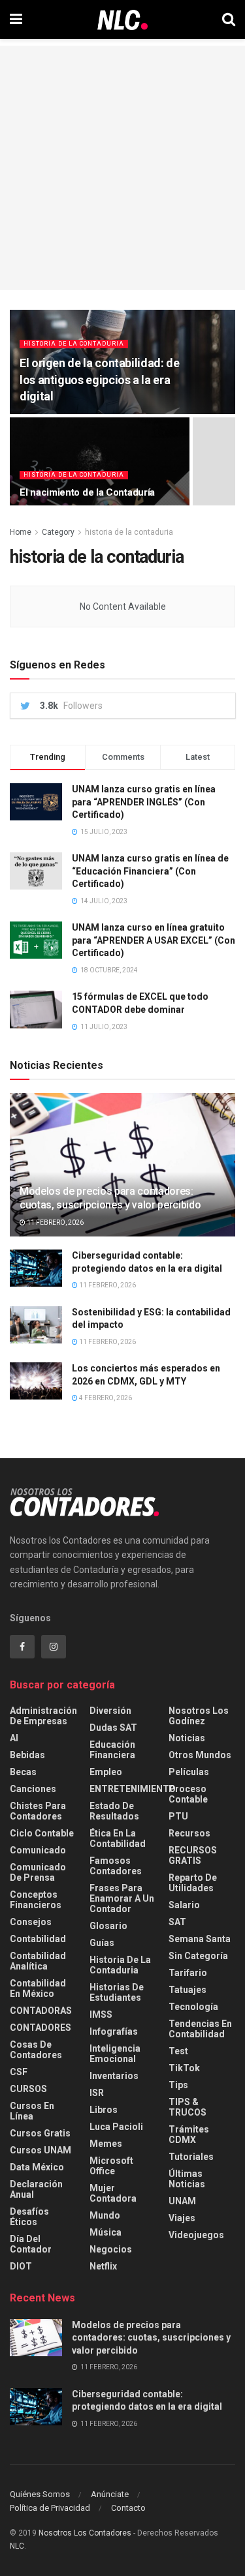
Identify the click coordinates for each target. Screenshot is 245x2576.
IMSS (101, 2014)
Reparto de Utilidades (193, 1883)
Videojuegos (196, 2235)
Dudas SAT (113, 1728)
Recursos (189, 1833)
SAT (177, 1922)
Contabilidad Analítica (38, 1961)
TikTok (184, 2068)
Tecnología (193, 2007)
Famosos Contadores (116, 1866)
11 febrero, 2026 (55, 1222)
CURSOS (28, 2089)
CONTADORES (41, 2028)
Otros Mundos (200, 1755)
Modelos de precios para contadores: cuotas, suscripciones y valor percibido (110, 1198)
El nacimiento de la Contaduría (87, 492)
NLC (17, 2546)
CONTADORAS (41, 2011)
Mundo (105, 2215)
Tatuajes (188, 1990)
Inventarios (114, 2076)
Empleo (106, 1772)
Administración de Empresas (43, 1716)
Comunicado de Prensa (38, 1872)
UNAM (182, 2201)
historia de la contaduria (74, 344)
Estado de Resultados (114, 1811)
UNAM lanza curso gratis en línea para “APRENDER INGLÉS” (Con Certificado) (144, 802)
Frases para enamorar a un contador (122, 1898)
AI (14, 1738)
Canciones (33, 1789)
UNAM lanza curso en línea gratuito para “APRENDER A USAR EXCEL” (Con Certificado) (154, 940)
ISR (97, 2093)
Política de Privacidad (50, 2508)
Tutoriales (191, 2157)
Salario (184, 1905)
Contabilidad (38, 1939)
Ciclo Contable (42, 1833)
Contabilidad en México (38, 1988)
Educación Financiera (112, 1750)
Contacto (128, 2508)
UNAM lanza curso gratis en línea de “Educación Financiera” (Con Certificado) (150, 871)
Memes (106, 2144)
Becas (23, 1772)
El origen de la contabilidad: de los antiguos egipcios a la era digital (99, 379)
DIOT (21, 2266)
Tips (178, 2085)
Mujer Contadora (113, 2193)
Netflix (103, 2266)
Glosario (108, 1926)
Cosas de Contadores (36, 2050)
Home (21, 532)
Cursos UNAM (41, 2150)
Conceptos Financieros (36, 1900)
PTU (178, 1816)
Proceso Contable (188, 1794)
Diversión (110, 1711)
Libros (104, 2110)
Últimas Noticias (187, 2179)
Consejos (31, 1922)
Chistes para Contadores (38, 1811)
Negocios (111, 2249)
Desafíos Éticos (29, 2217)
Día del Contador (31, 2244)
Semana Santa (200, 1939)
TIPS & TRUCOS (188, 2107)
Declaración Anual (36, 2189)
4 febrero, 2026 (105, 1398)
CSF (19, 2072)
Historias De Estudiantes (117, 1992)
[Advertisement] (122, 168)
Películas (189, 1772)
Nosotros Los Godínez (199, 1716)
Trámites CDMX (189, 2134)
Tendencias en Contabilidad (200, 2029)
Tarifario (188, 1973)
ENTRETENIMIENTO (133, 1789)
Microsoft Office (111, 2166)
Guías (102, 1943)
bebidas (27, 1755)
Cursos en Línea (32, 2111)
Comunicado (38, 1850)
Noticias (187, 1738)
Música (106, 2232)
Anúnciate (110, 2494)
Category (58, 532)
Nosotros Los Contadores (85, 2533)
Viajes (182, 2218)
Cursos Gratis (40, 2133)
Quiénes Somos (40, 2494)
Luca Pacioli (116, 2127)
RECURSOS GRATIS (193, 1855)
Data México (37, 2167)
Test (178, 2051)
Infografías (114, 2031)
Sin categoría (198, 1956)
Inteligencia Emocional (115, 2054)
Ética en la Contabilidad (118, 1838)
